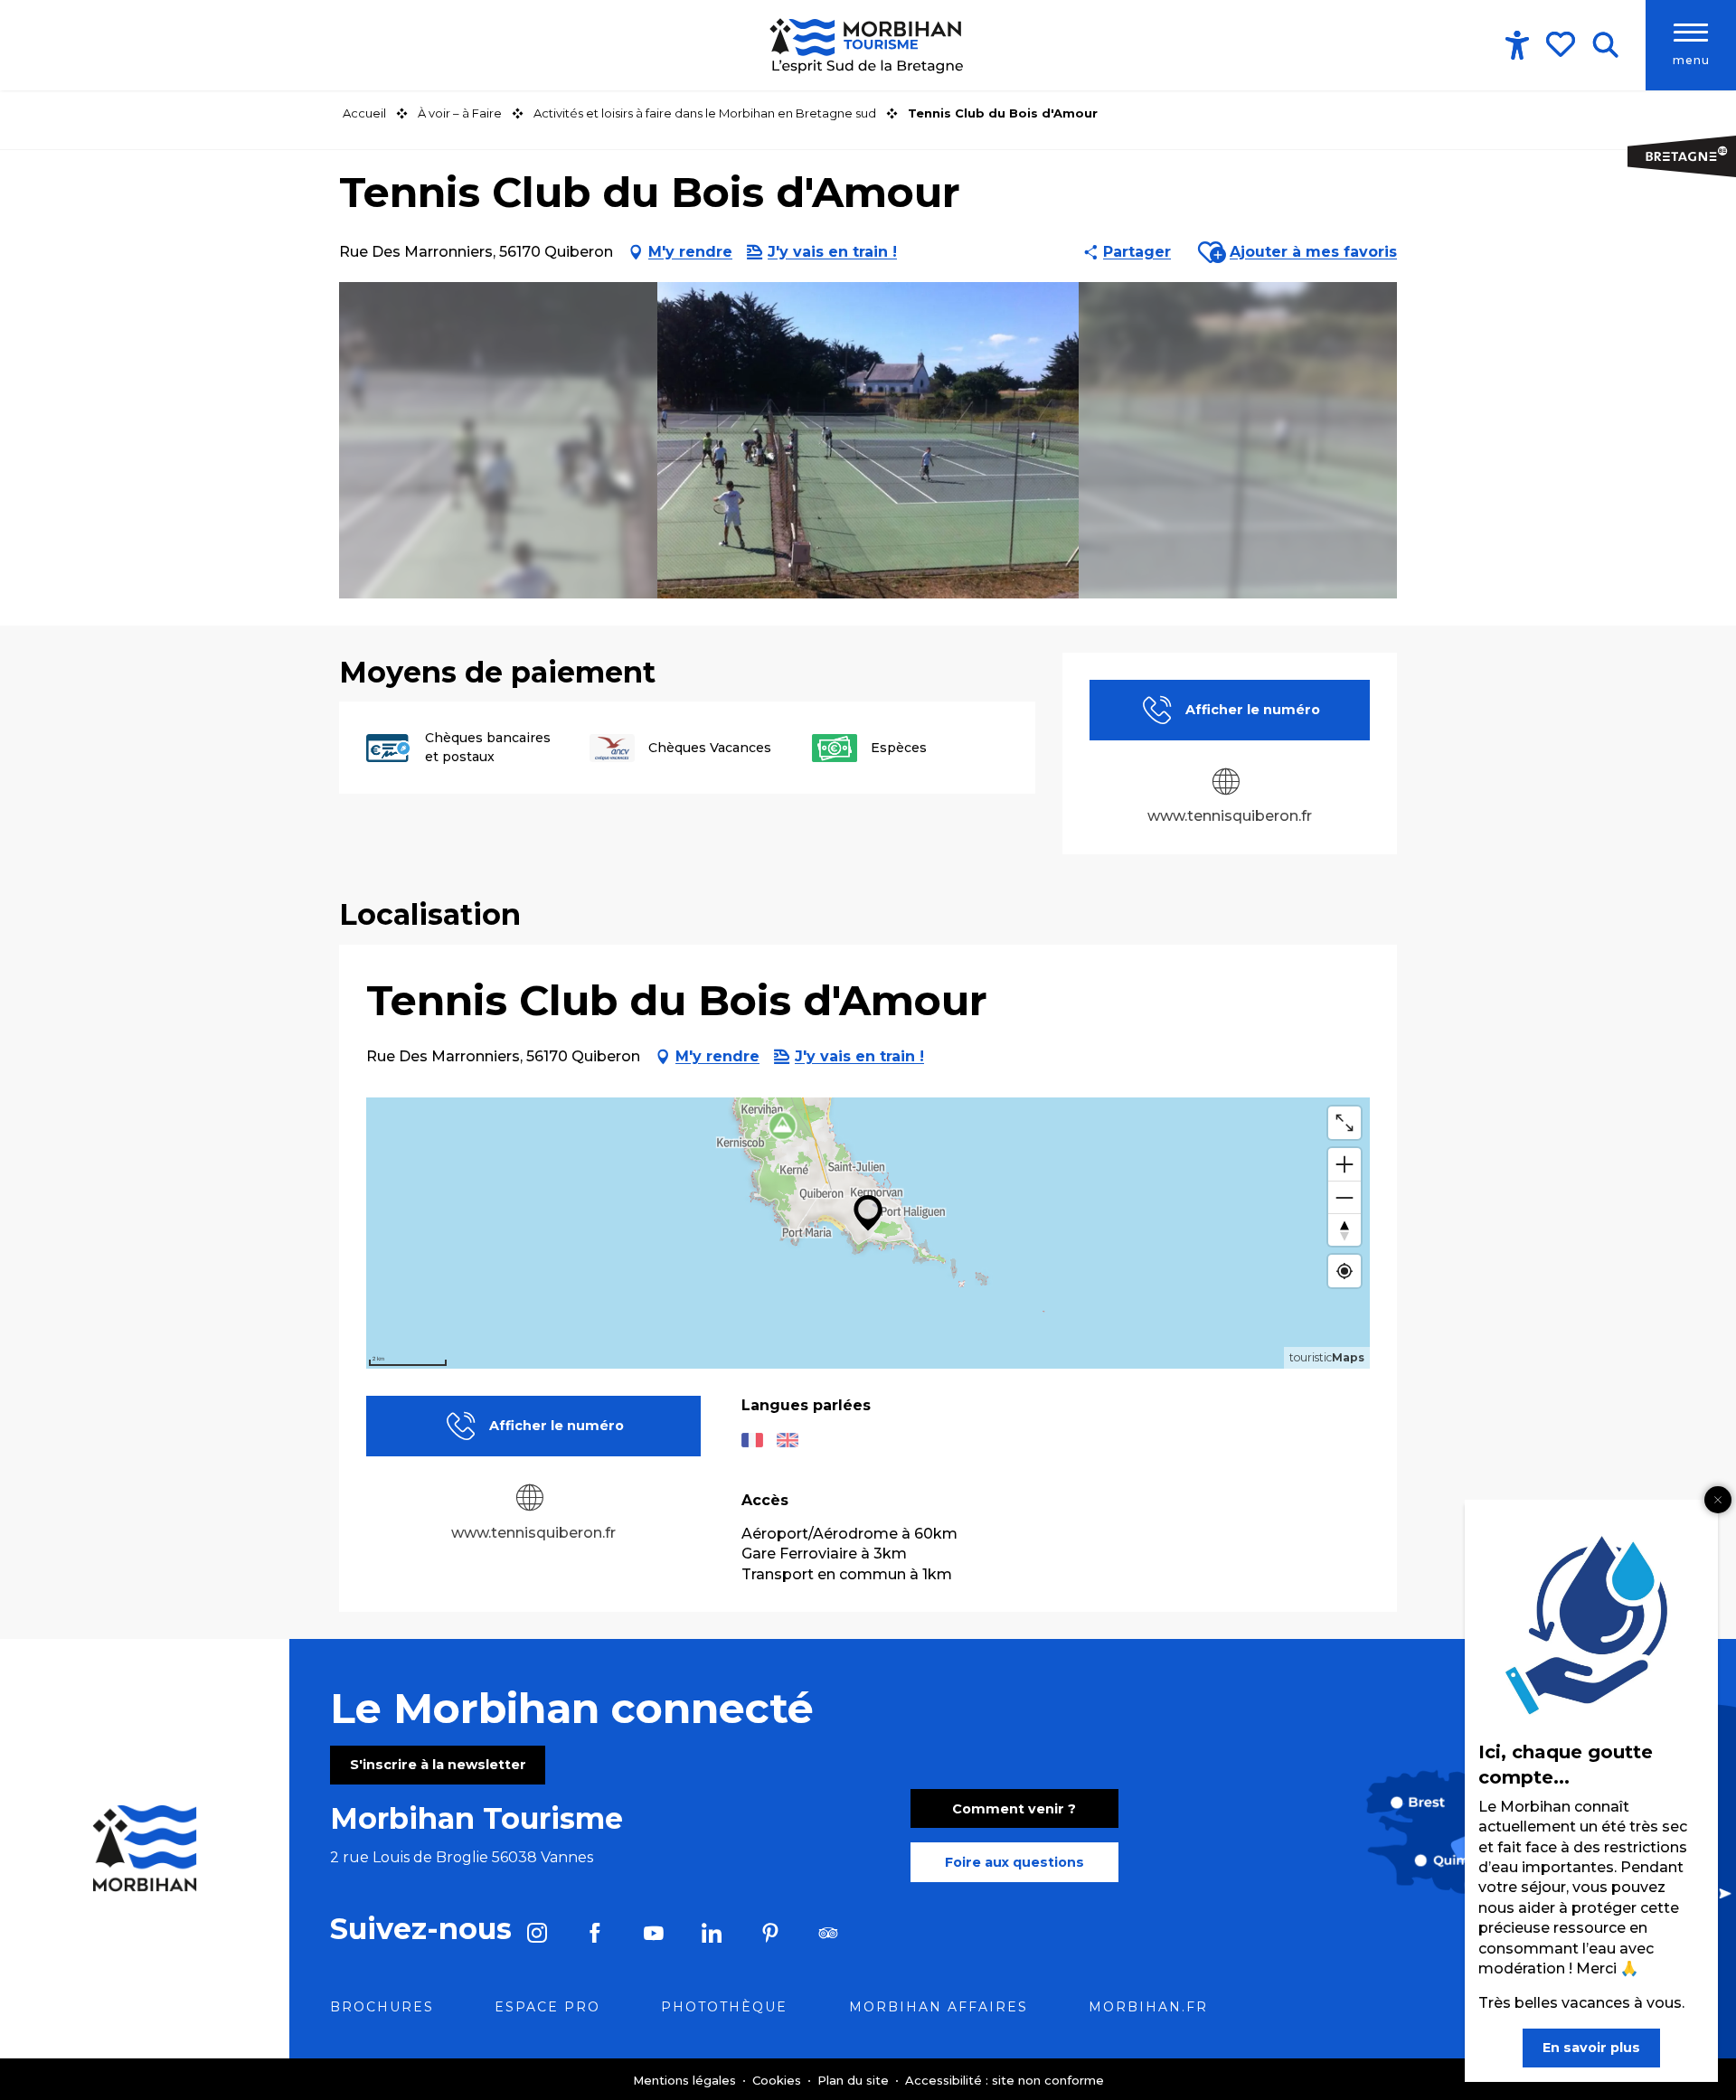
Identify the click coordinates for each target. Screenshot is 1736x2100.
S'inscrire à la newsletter (438, 1765)
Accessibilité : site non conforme (1005, 2080)
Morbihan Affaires (939, 2007)
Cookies (778, 2080)
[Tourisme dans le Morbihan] (868, 45)
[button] (1605, 45)
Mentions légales (686, 2080)
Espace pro (547, 2007)
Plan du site (855, 2080)
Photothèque (724, 2007)
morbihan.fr (1148, 2007)
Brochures (382, 2007)
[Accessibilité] (1517, 45)
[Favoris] (1562, 44)
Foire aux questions (1014, 1862)
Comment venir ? (1014, 1809)
